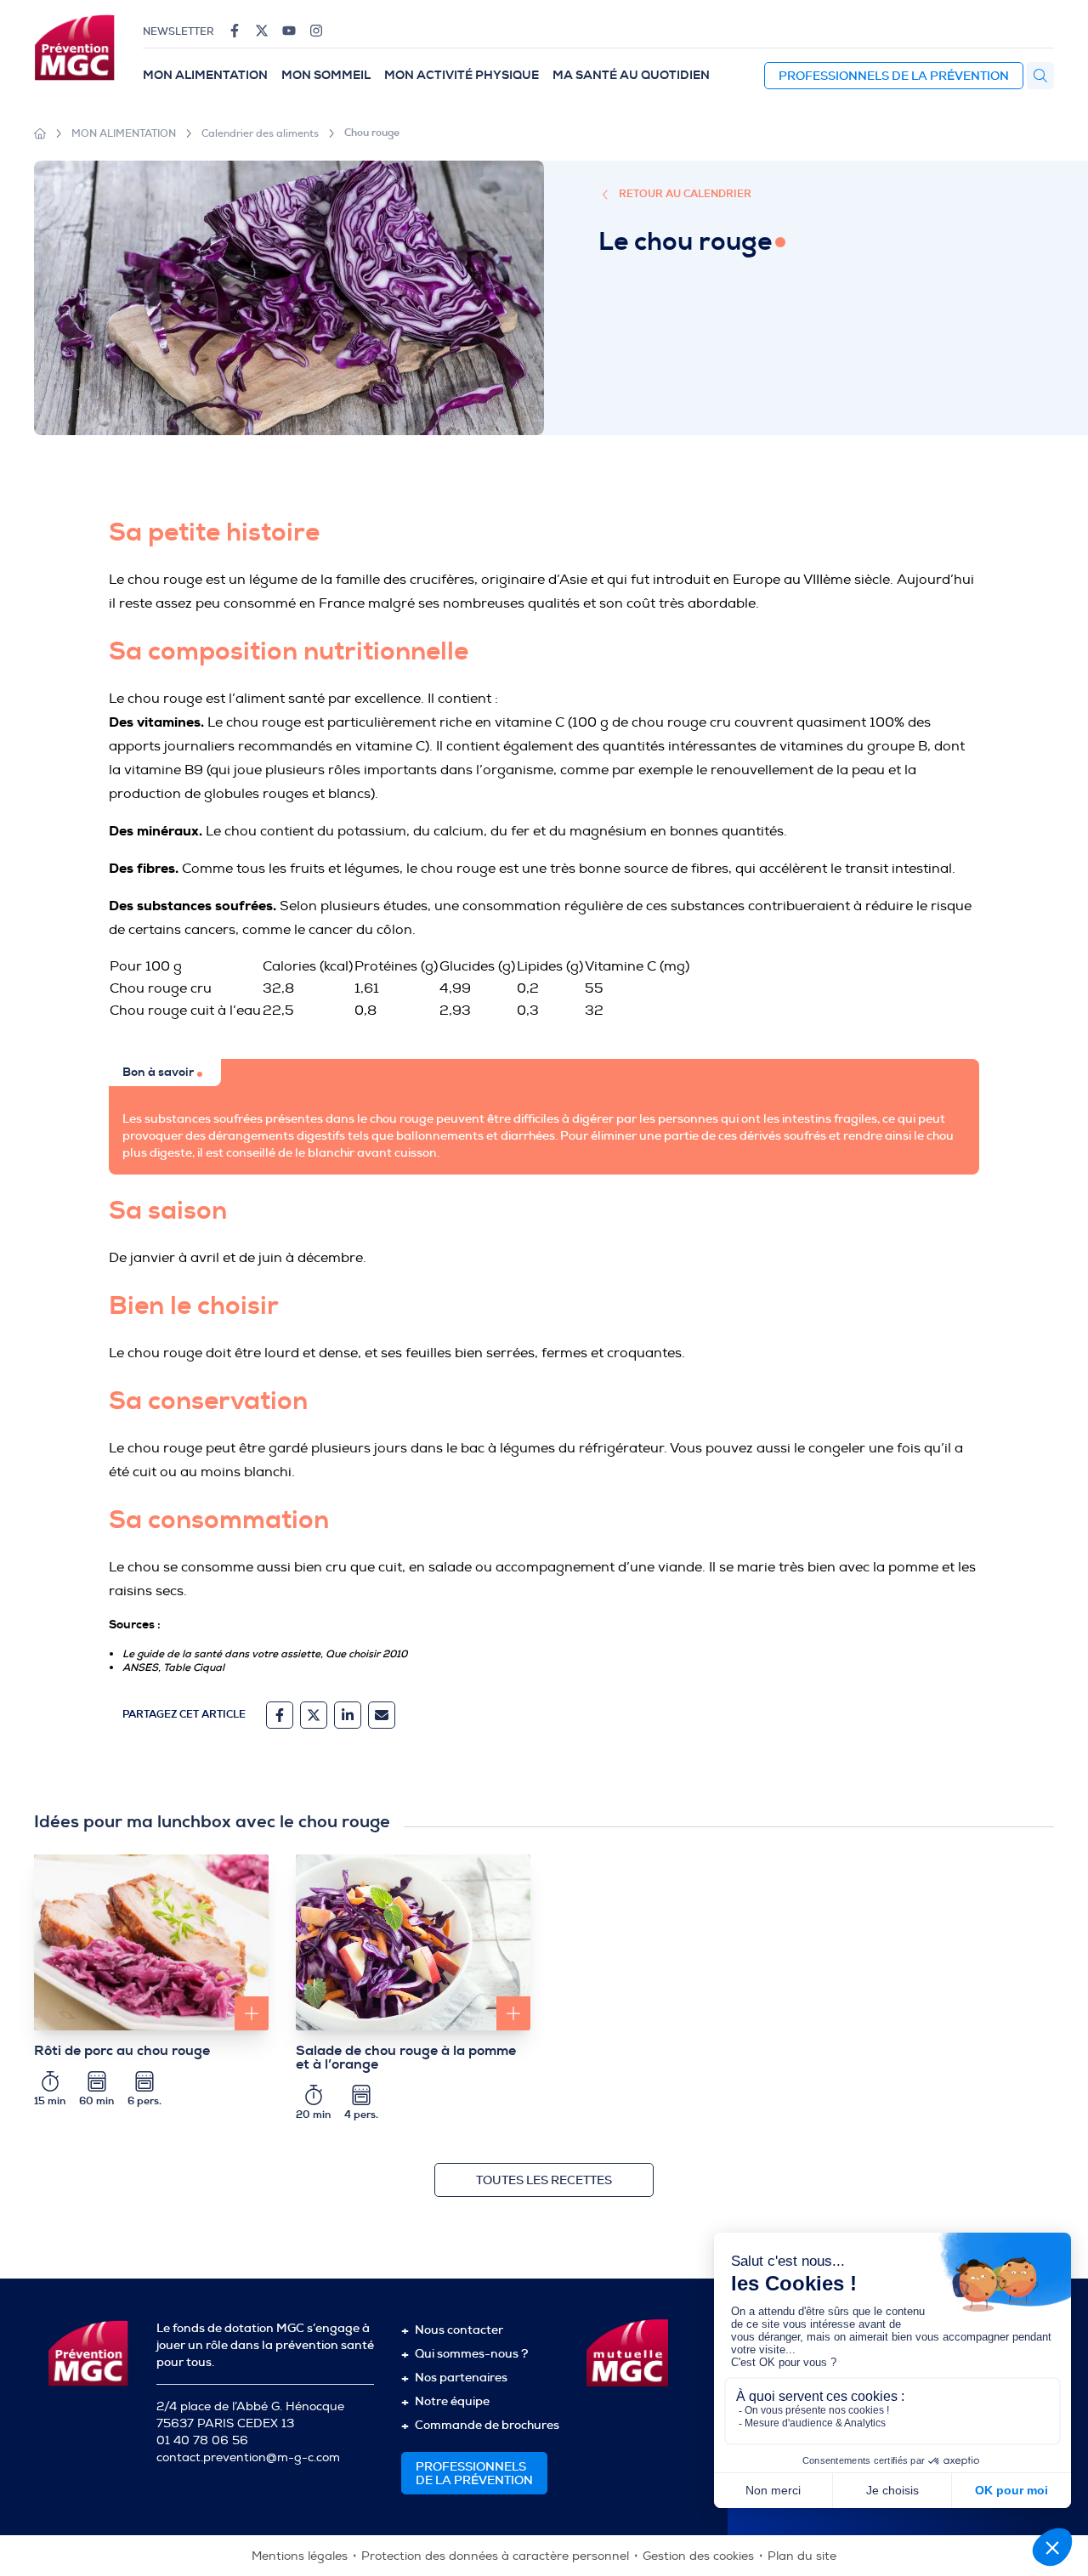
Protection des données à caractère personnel (495, 2556)
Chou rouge (372, 133)
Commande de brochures (487, 2425)
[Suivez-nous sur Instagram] (316, 31)
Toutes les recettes (544, 2180)
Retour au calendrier (685, 194)
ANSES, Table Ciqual (173, 1667)
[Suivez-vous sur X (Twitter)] (262, 31)
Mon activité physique (462, 75)
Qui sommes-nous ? (471, 2353)
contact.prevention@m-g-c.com (248, 2457)
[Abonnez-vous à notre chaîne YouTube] (289, 31)
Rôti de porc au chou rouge (122, 2051)
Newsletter (178, 31)
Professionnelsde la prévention (474, 2473)
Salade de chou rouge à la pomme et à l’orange (406, 2058)
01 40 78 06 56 (202, 2440)
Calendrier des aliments (260, 133)
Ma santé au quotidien (631, 75)
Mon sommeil (326, 75)
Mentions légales (300, 2556)
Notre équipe (452, 2401)
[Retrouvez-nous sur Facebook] (235, 31)
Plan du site (802, 2556)
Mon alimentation (205, 75)
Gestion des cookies (698, 2556)
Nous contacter (459, 2330)
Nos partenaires (461, 2377)
